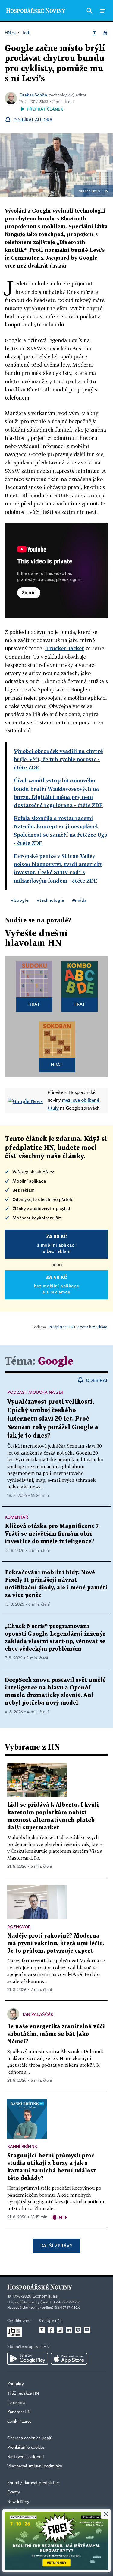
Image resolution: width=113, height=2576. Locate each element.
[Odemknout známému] (105, 33)
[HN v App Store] (69, 2359)
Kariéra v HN (19, 2412)
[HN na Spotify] (78, 2330)
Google (56, 1362)
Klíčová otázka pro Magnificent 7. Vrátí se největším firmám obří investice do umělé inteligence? (52, 1534)
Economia (16, 2403)
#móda (79, 900)
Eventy (14, 2492)
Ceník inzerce (19, 2422)
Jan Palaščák (38, 2014)
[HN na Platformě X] (42, 2330)
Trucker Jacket (65, 648)
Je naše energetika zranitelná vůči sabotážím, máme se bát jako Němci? (56, 2034)
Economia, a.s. (46, 2296)
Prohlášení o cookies (26, 2448)
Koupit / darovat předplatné (33, 2483)
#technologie (50, 900)
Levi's (96, 191)
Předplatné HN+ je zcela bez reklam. (78, 1327)
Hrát (34, 1004)
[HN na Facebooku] (51, 2330)
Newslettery (18, 2502)
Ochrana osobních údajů (30, 2438)
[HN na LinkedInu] (69, 2330)
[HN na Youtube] (87, 2330)
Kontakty (16, 2384)
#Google (20, 900)
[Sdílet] (94, 33)
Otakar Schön (33, 95)
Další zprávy (56, 2245)
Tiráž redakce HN (23, 2393)
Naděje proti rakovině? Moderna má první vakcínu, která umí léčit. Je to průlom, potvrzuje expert (56, 1943)
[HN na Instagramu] (60, 2330)
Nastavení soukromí (25, 2457)
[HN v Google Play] (28, 2359)
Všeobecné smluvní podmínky (35, 2466)
